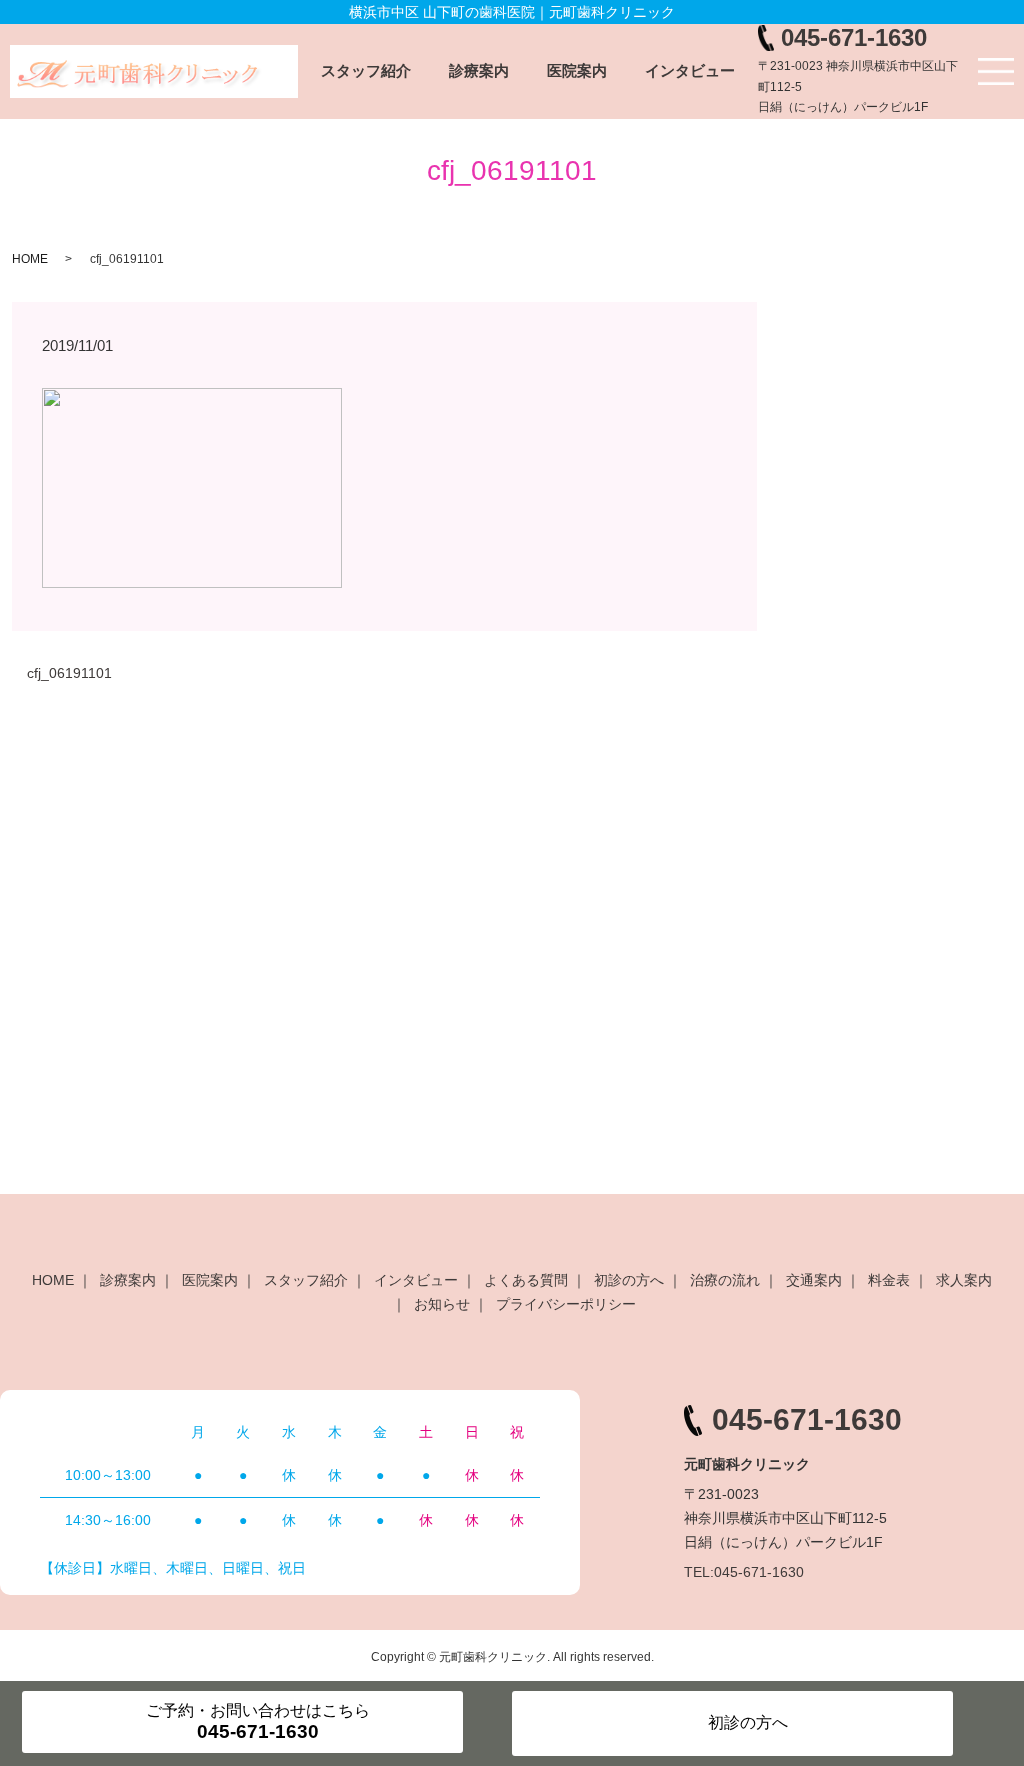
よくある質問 (526, 1280)
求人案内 (964, 1280)
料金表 (889, 1280)
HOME (30, 259)
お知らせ (442, 1304)
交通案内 (814, 1280)
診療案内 (479, 70)
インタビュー (690, 70)
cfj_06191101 (69, 673)
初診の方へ (629, 1280)
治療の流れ (725, 1280)
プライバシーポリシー (566, 1304)
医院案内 (577, 70)
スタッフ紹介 (366, 70)
